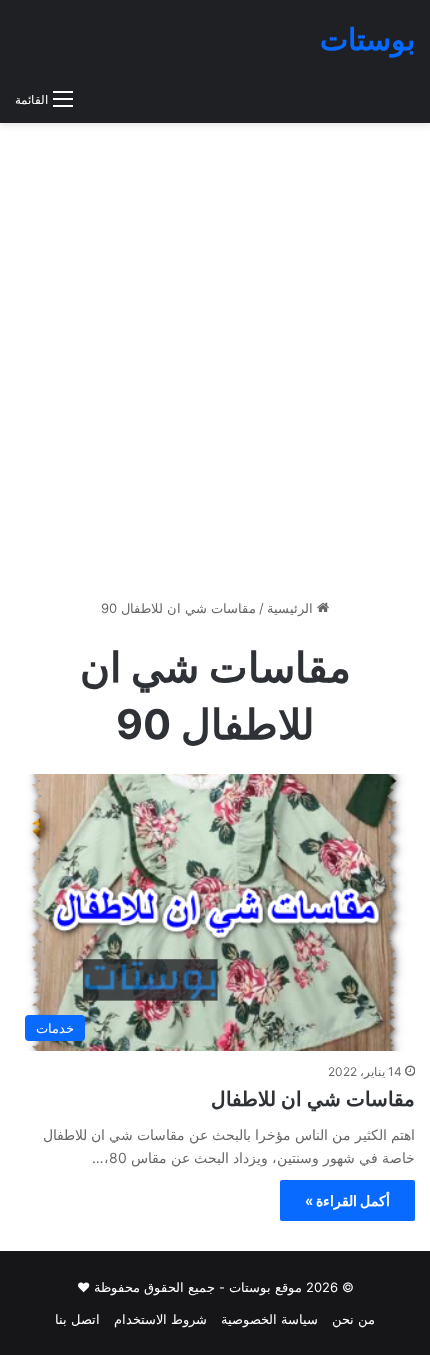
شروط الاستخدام (160, 1319)
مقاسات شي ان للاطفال (313, 1099)
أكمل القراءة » (347, 1200)
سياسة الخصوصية (269, 1319)
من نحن (353, 1319)
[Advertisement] (215, 368)
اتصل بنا (77, 1319)
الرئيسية (292, 608)
